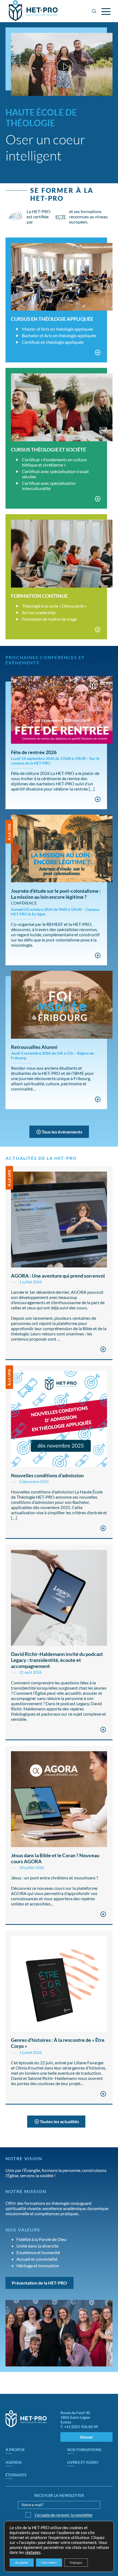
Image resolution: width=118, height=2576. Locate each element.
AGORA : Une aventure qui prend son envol (58, 1276)
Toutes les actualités (59, 2121)
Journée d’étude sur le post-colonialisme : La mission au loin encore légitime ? (56, 894)
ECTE (61, 217)
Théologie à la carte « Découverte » (54, 606)
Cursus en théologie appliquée (52, 319)
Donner (87, 2437)
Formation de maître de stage (49, 619)
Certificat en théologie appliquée (53, 342)
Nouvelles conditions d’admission (47, 1475)
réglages (33, 2552)
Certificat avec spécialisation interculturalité (49, 486)
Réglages (76, 2562)
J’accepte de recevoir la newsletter (64, 2515)
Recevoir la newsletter (59, 2495)
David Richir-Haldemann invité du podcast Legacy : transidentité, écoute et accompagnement (57, 1660)
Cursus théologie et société (48, 450)
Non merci (49, 2562)
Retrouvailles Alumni (34, 1047)
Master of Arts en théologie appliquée (57, 329)
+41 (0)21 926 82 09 (81, 2427)
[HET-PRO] (33, 11)
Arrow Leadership (39, 612)
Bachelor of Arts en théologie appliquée (59, 335)
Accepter (22, 2562)
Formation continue (39, 596)
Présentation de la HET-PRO (39, 2283)
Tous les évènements (62, 1132)
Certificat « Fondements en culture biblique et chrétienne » (54, 462)
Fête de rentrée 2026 (34, 752)
